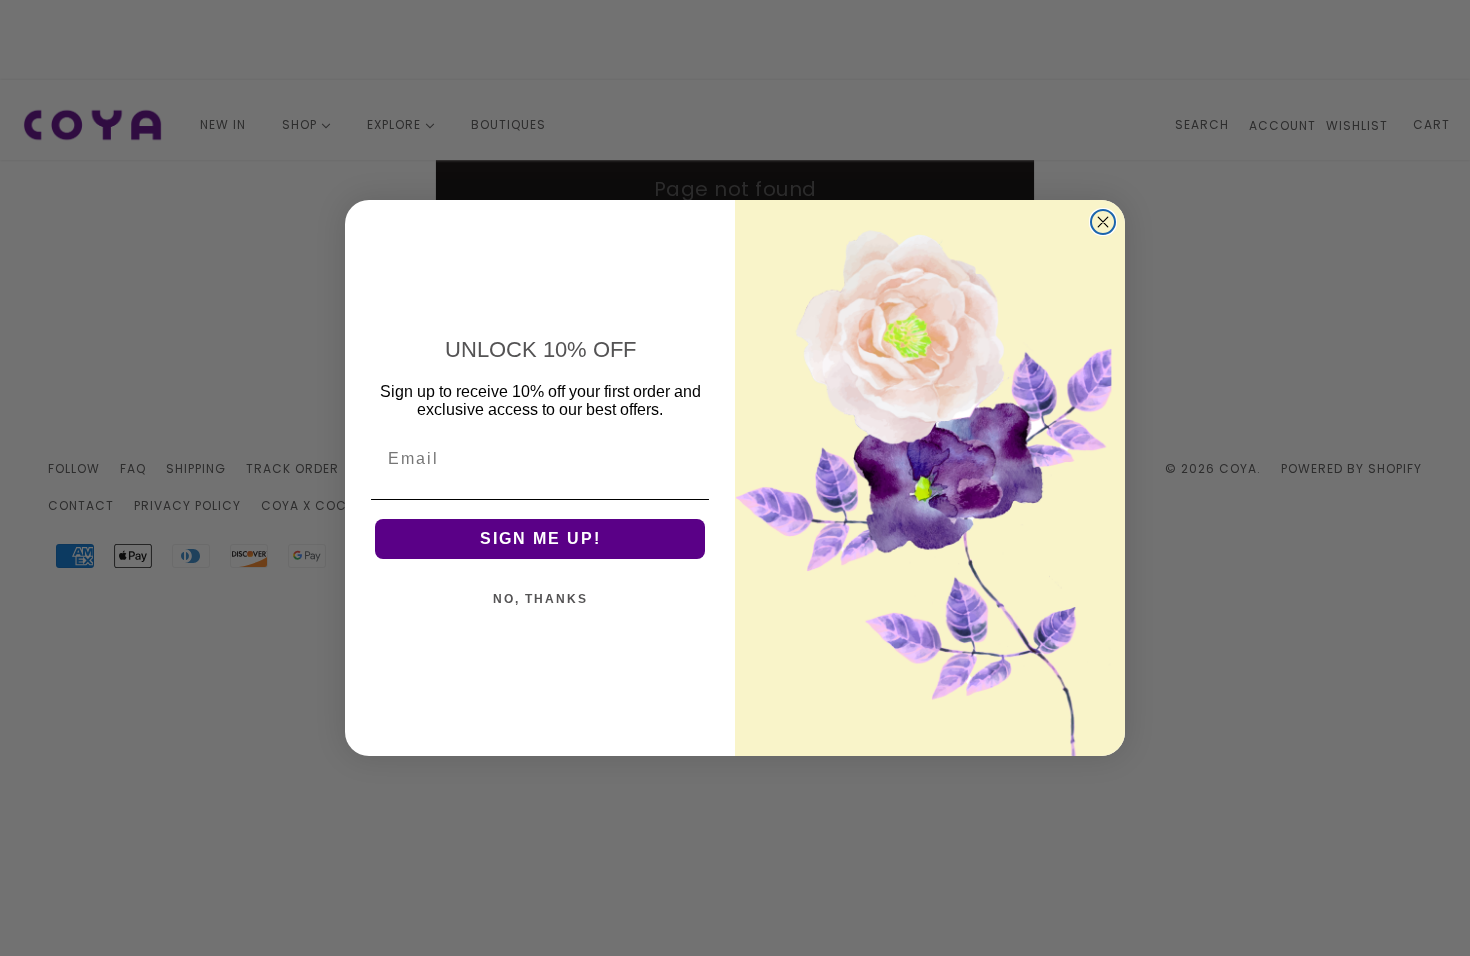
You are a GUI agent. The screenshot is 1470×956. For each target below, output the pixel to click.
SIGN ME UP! (540, 538)
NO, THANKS (540, 599)
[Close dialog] (1103, 222)
